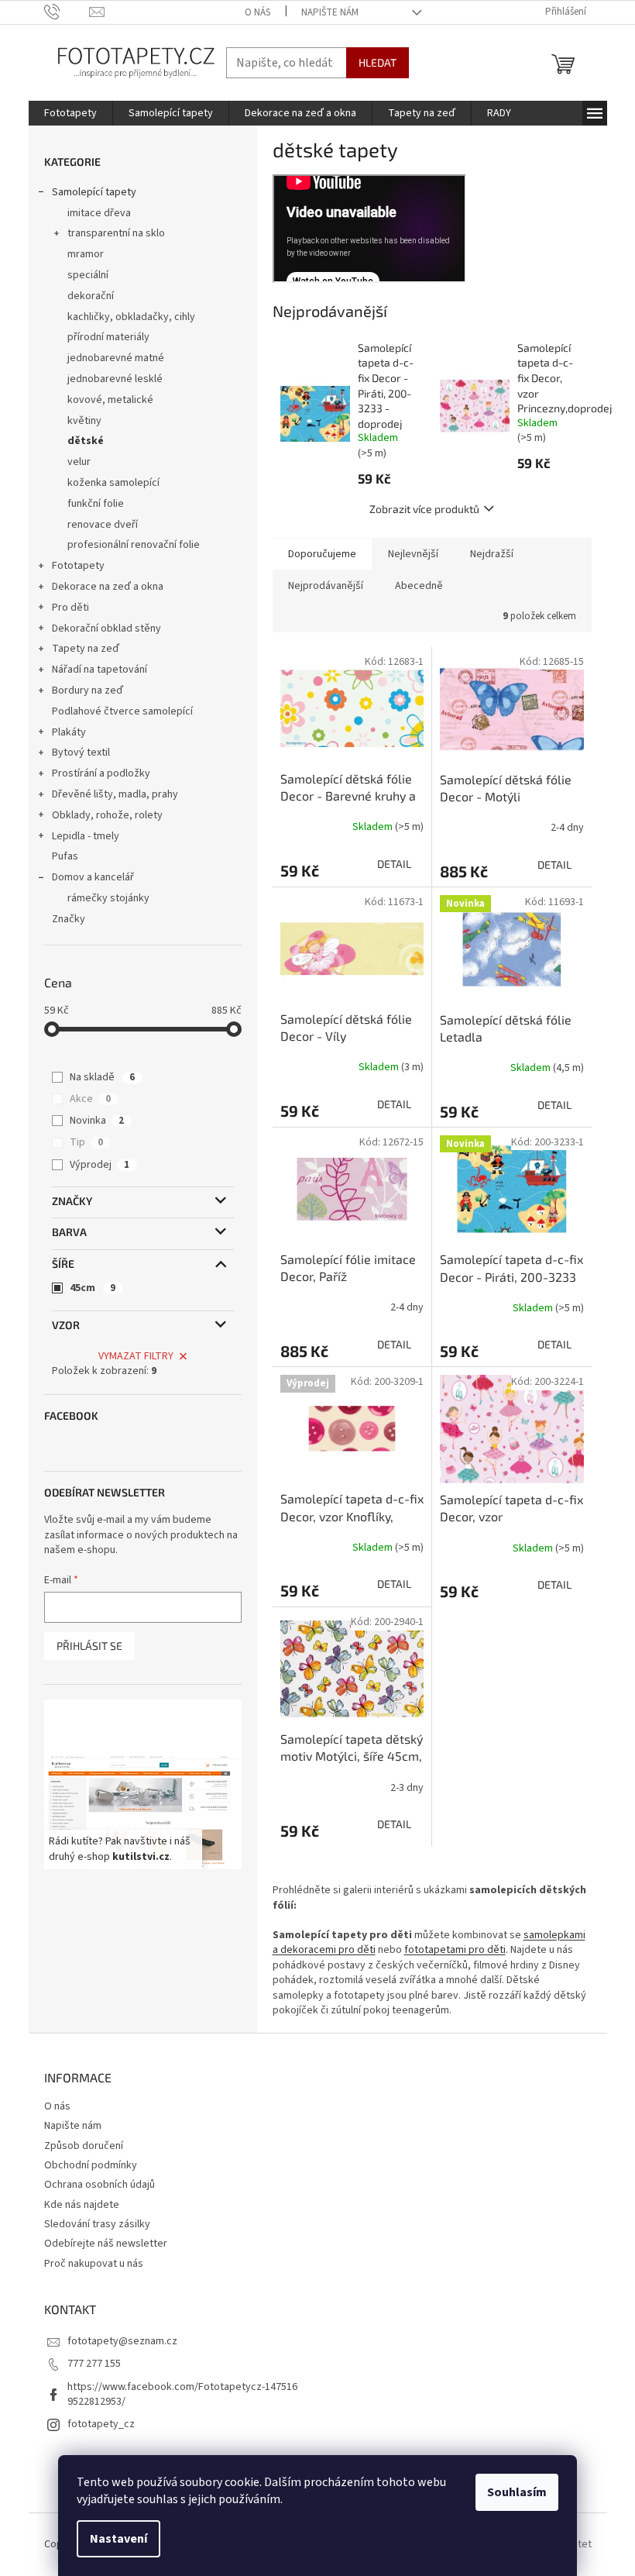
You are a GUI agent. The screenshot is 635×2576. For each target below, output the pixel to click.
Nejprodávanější (326, 586)
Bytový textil (81, 752)
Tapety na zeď (86, 649)
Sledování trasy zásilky (97, 2224)
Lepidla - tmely (86, 836)
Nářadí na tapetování (100, 670)
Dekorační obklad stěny (106, 629)
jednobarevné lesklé (115, 379)
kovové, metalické (110, 400)
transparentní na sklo (116, 233)
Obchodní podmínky (91, 2165)
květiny (84, 421)
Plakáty (69, 732)
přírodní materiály (108, 337)
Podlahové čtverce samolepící (122, 711)
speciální (88, 275)
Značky (69, 919)
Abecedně (419, 586)
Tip (86, 1142)
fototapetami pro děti (455, 1950)
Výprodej (100, 1165)
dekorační (91, 296)
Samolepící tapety (94, 192)
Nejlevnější (413, 554)
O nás (257, 12)
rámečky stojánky (108, 898)
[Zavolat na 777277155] (67, 12)
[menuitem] (70, 113)
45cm (93, 1288)
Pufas (65, 856)
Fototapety (78, 566)
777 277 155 (94, 2364)
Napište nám (330, 12)
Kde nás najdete (82, 2205)
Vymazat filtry (136, 1356)
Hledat (378, 62)
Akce (90, 1099)
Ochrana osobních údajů (100, 2185)
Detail (394, 864)
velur (79, 462)
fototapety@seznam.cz (122, 2341)
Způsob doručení (84, 2146)
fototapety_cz (101, 2424)
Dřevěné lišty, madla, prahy (115, 794)
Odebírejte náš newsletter (106, 2244)
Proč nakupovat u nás (94, 2264)
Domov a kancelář (93, 877)
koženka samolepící (113, 483)
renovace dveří (103, 525)
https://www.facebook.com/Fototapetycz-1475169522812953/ (182, 2394)
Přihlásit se (89, 1646)
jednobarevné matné (116, 358)
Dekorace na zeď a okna (108, 587)
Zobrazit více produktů (424, 509)
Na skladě (102, 1077)
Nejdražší (492, 554)
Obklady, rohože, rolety (107, 815)
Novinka (97, 1121)
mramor (86, 254)
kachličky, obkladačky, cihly (131, 317)
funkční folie (96, 504)
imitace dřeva (99, 213)
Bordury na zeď (88, 690)
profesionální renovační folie (134, 545)
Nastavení (118, 2539)
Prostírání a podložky (101, 773)
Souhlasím (517, 2492)
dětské (86, 441)
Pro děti (70, 608)
